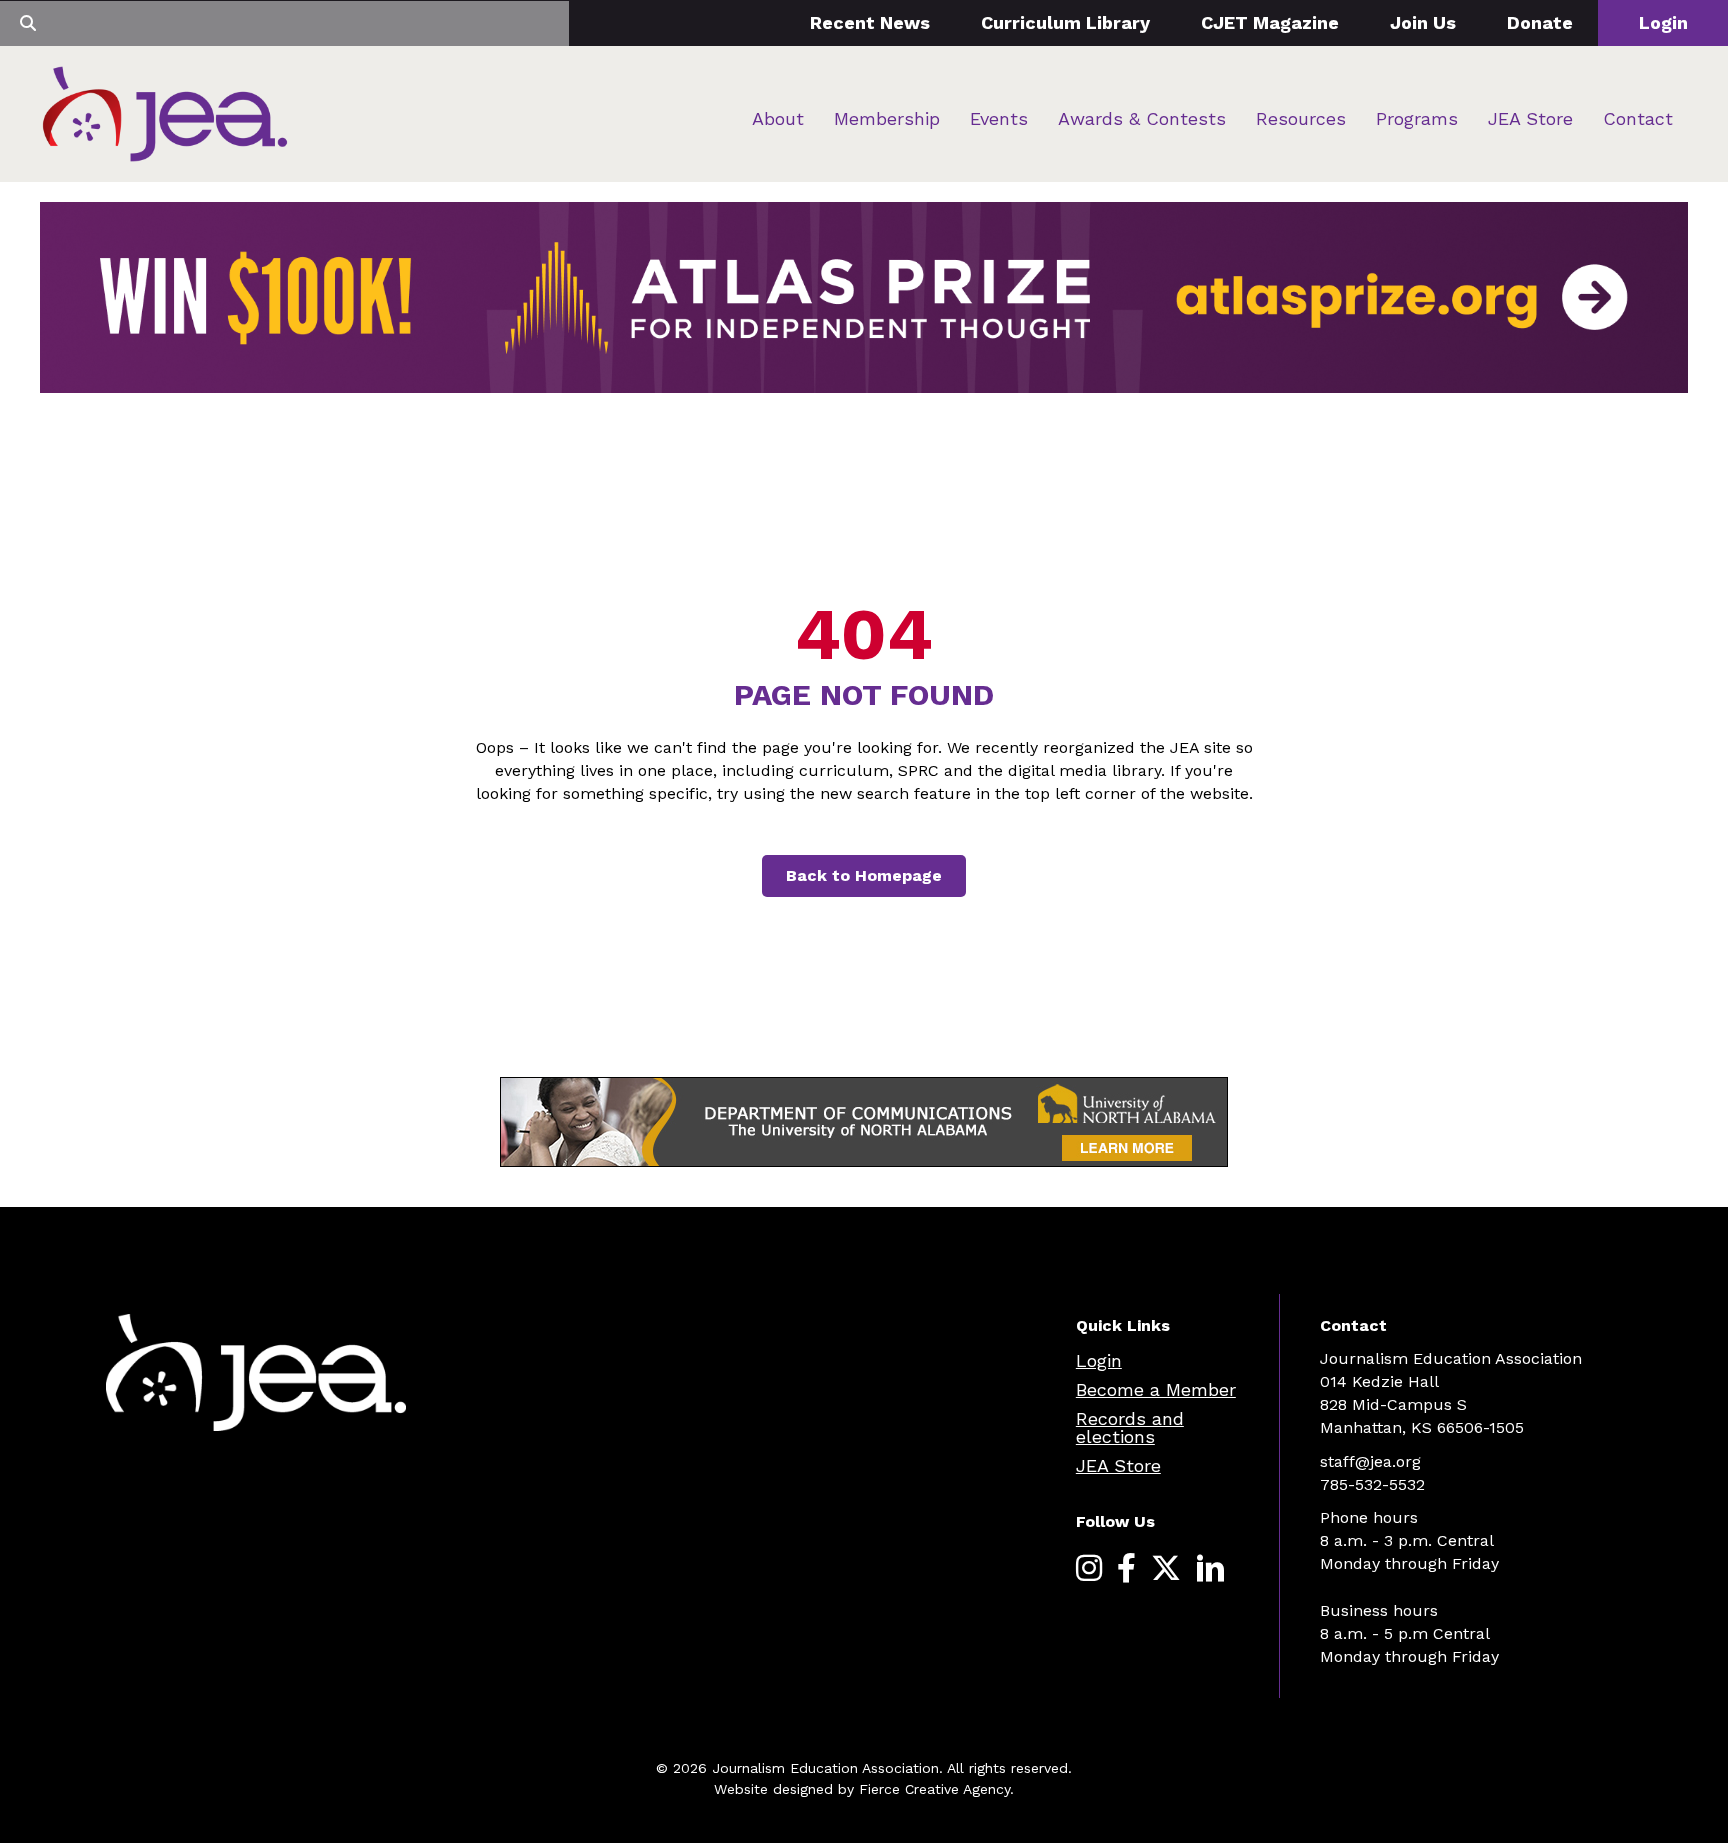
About (778, 118)
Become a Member (1156, 1389)
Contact (1638, 118)
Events (999, 118)
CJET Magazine (1270, 22)
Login (1663, 22)
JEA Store (1530, 118)
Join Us (1423, 22)
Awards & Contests (1142, 118)
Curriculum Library (1065, 22)
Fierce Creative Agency (934, 1789)
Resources (1301, 118)
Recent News (870, 22)
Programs (1417, 118)
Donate (1540, 22)
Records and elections (1130, 1427)
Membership (887, 118)
